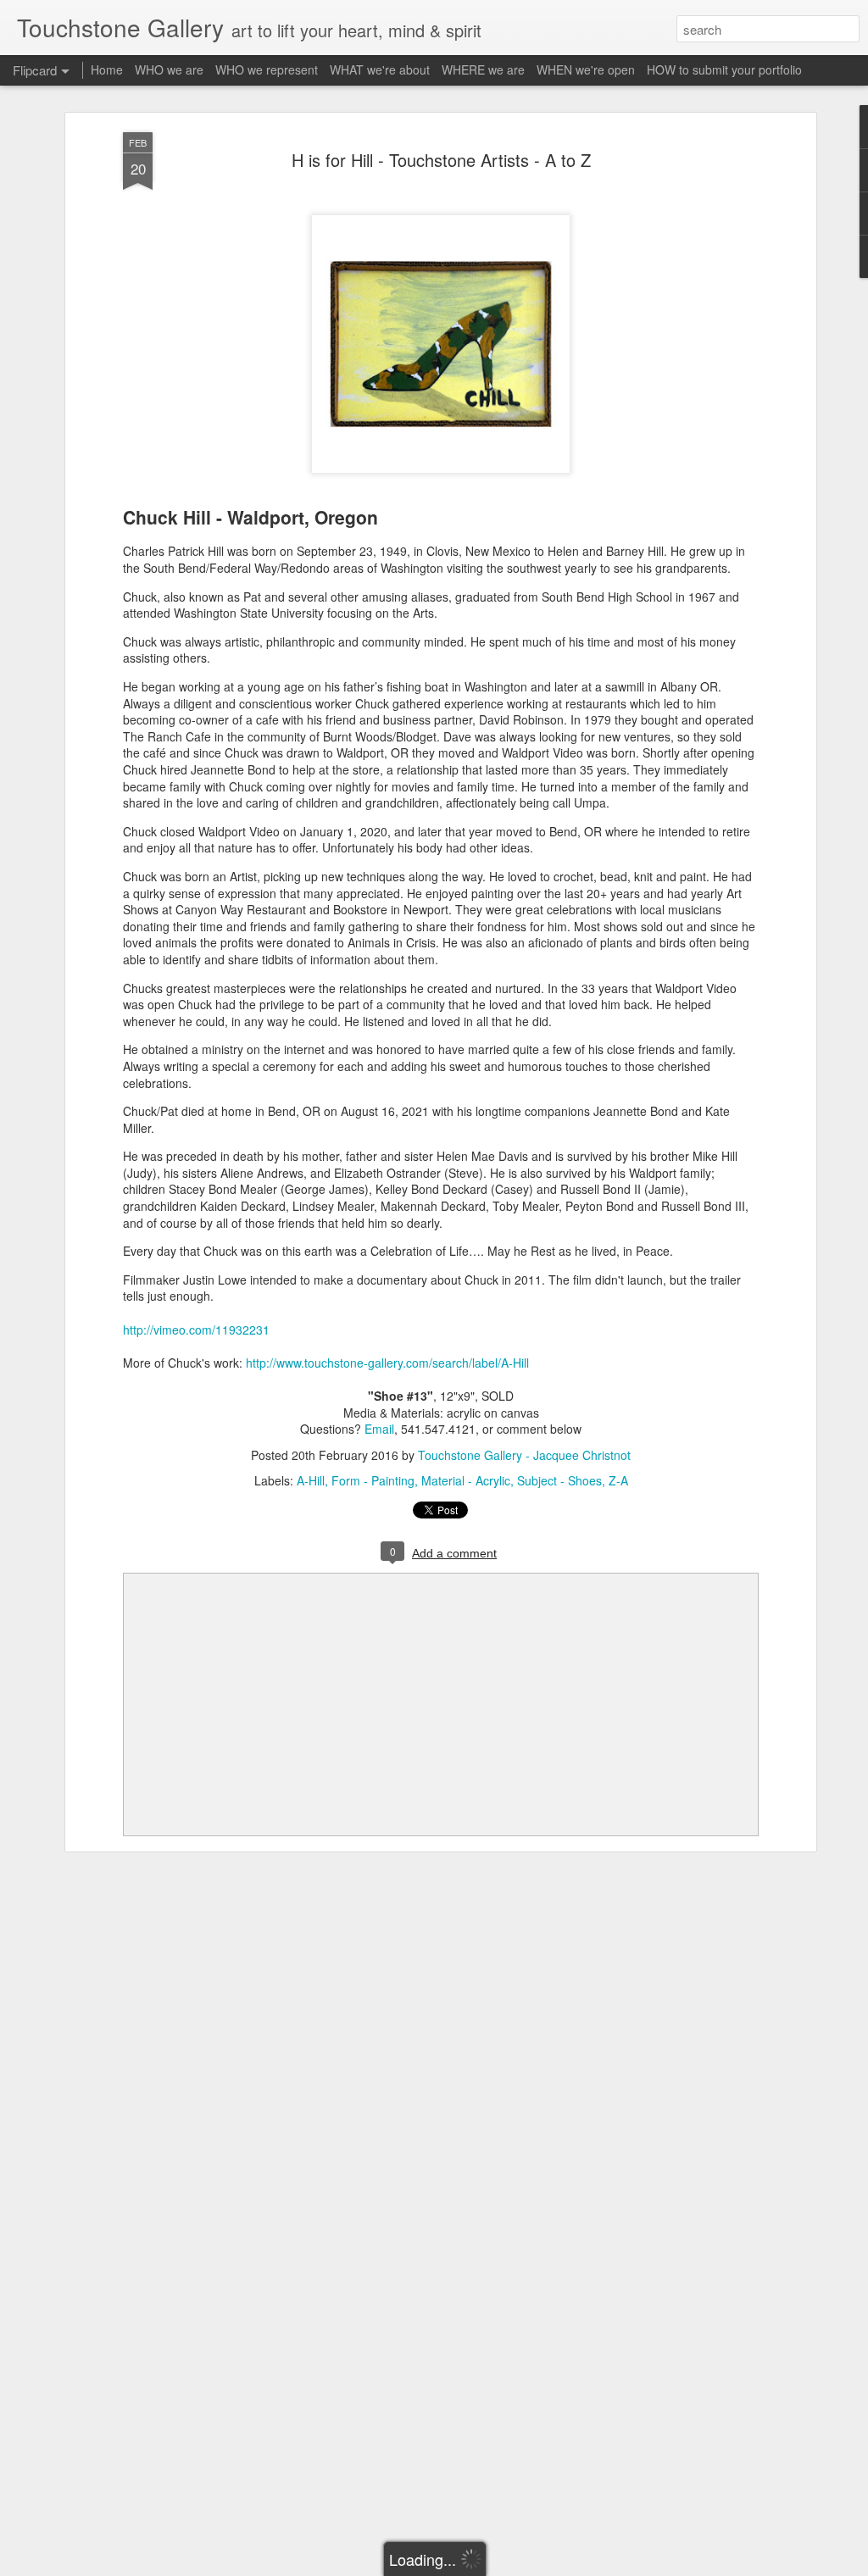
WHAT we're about (380, 69)
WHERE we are (483, 69)
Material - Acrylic (466, 1480)
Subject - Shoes (559, 1480)
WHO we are (169, 69)
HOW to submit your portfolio (724, 69)
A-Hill (311, 1480)
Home (107, 69)
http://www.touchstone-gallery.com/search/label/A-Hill (387, 1363)
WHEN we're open (586, 69)
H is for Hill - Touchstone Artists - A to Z (441, 160)
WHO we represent (267, 69)
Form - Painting (373, 1480)
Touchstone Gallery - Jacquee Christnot (524, 1455)
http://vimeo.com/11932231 (196, 1330)
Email (379, 1429)
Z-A (618, 1480)
